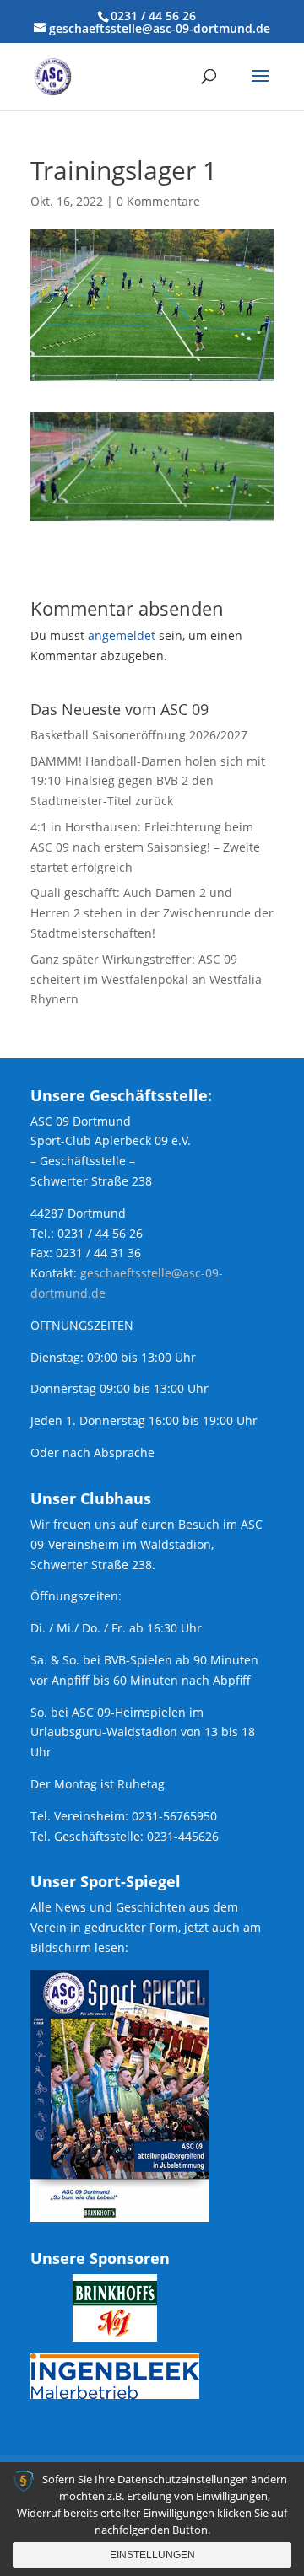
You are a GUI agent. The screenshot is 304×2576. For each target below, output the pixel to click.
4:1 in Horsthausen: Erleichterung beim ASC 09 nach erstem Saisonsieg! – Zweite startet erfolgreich (145, 847)
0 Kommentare (158, 201)
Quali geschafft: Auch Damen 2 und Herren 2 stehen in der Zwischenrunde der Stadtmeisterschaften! (152, 913)
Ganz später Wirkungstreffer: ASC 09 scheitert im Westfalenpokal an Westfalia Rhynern (146, 979)
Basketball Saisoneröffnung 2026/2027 (139, 735)
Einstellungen (152, 2555)
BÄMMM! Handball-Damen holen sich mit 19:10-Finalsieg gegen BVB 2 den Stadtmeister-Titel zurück (148, 781)
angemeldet (122, 635)
